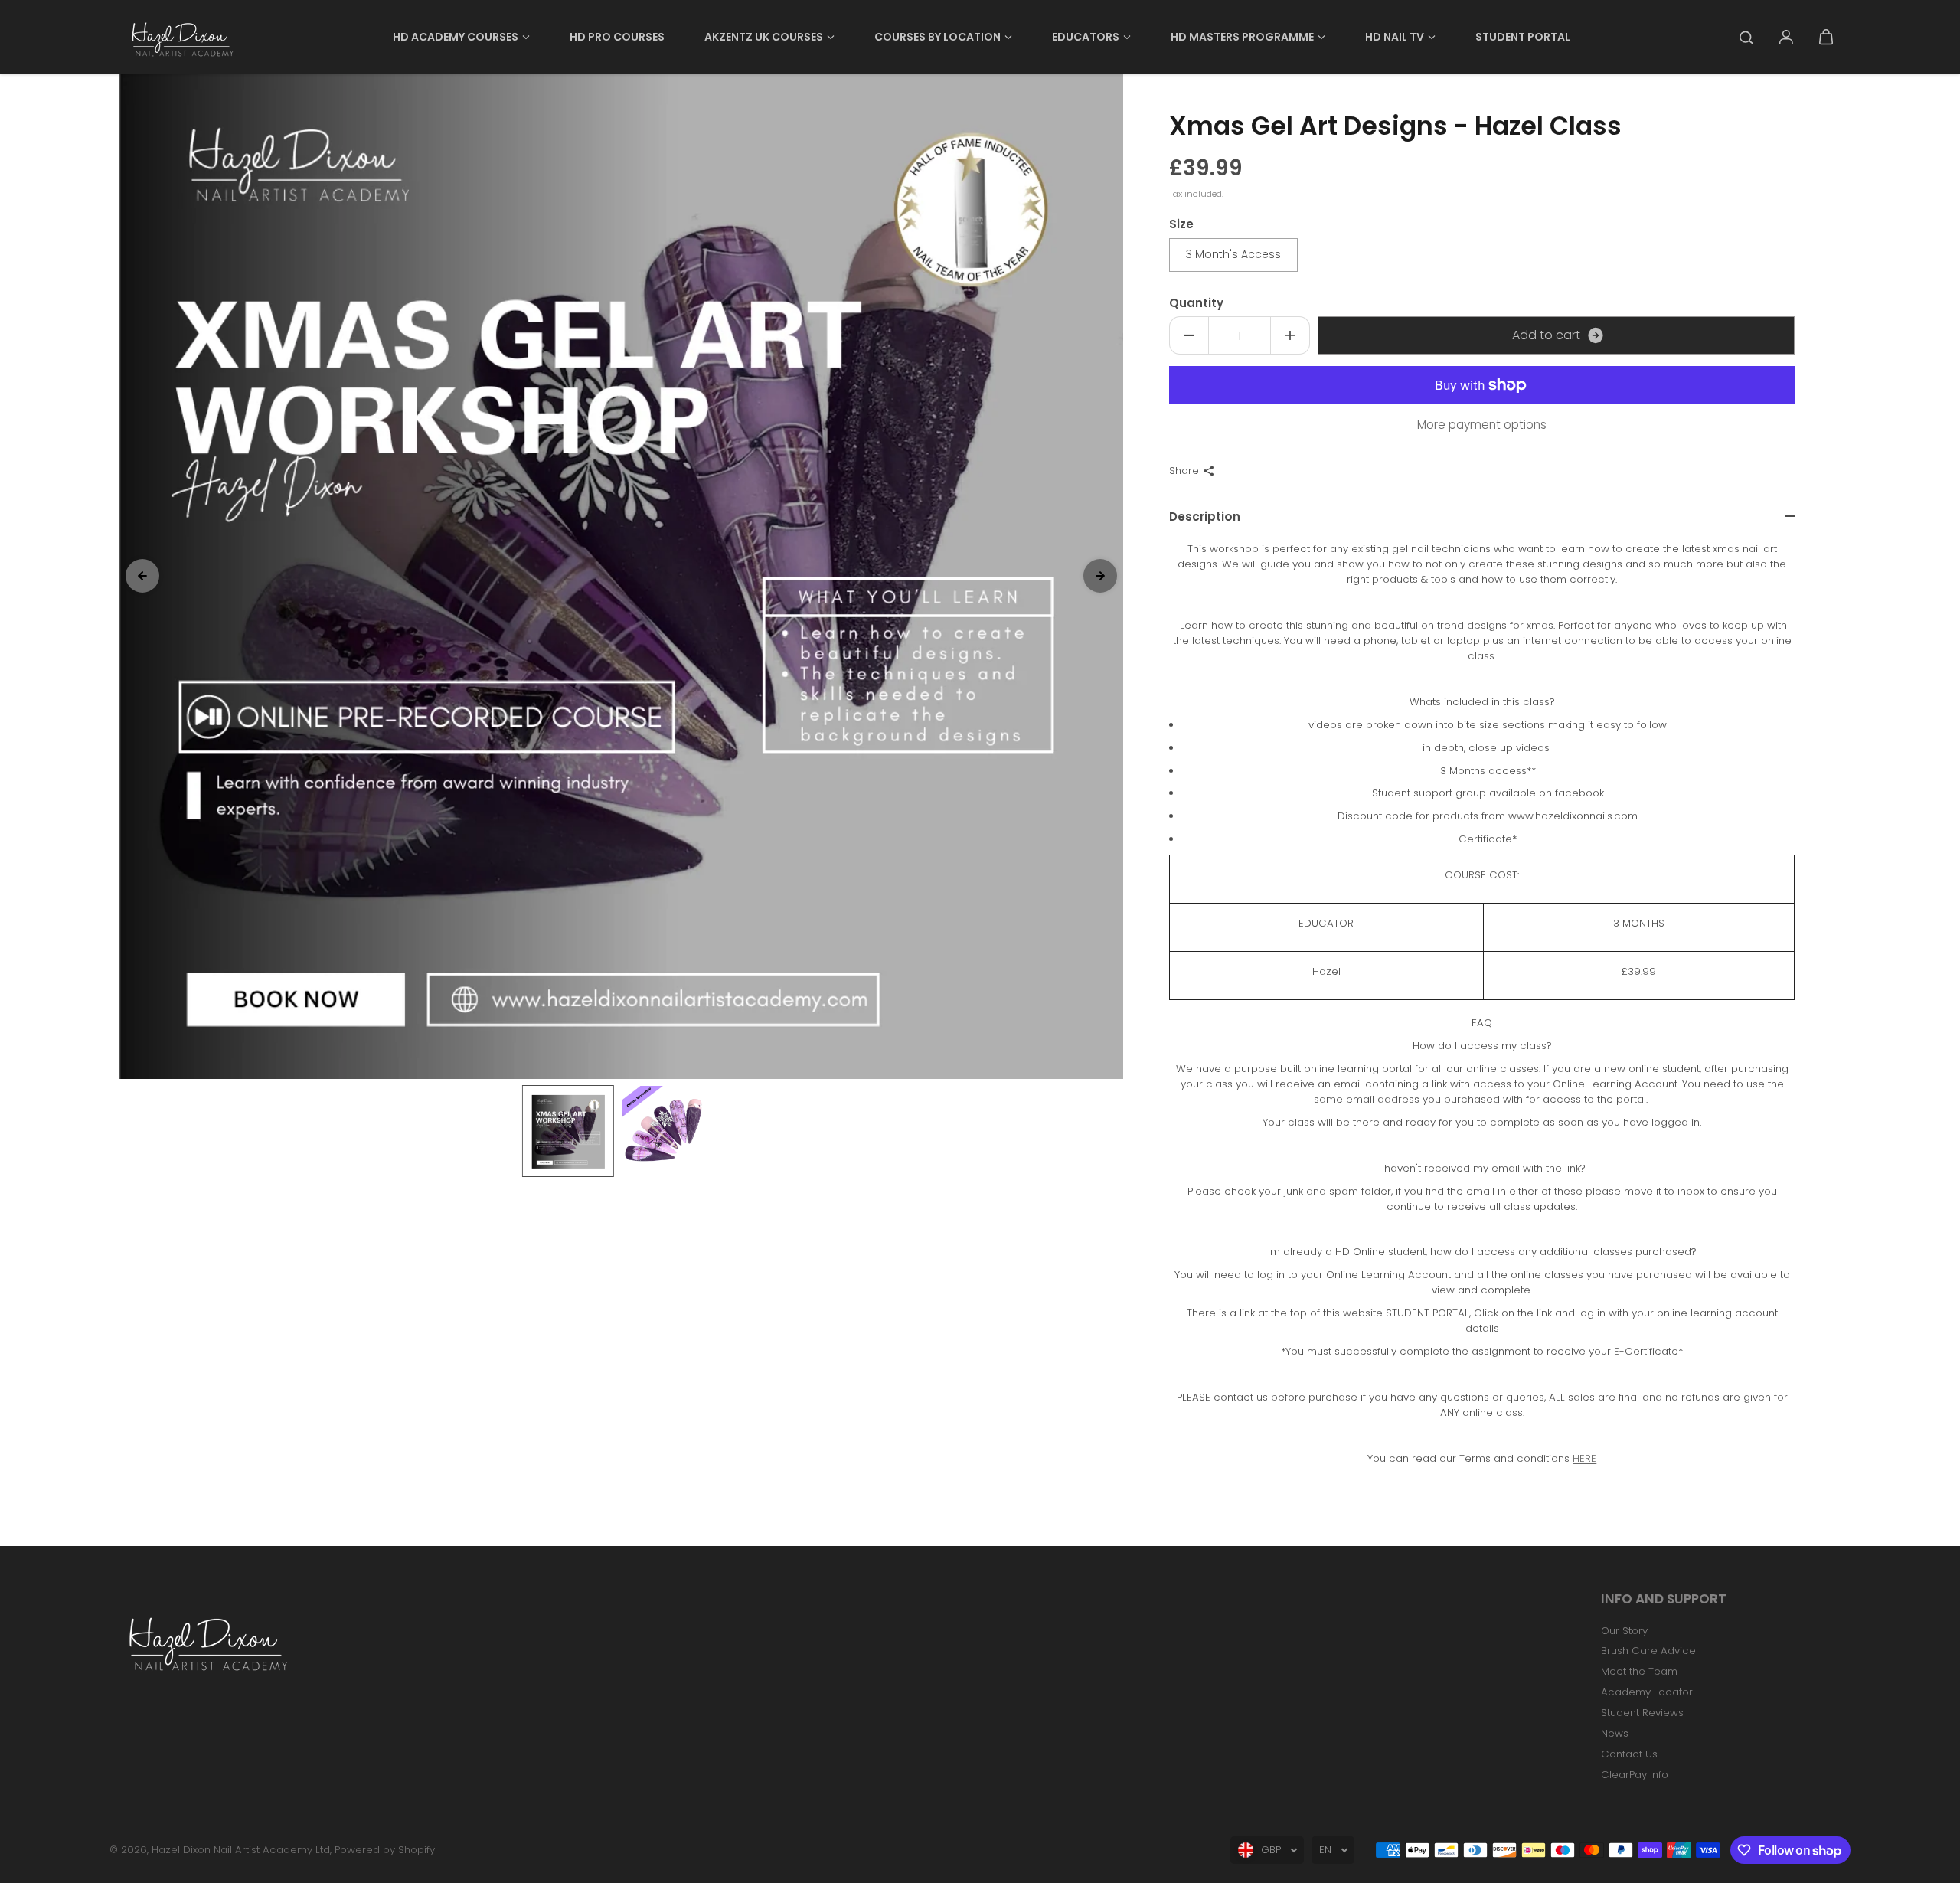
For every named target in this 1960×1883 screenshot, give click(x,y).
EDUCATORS (1086, 37)
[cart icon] (1826, 38)
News (1615, 1733)
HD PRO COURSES (617, 37)
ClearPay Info (1635, 1775)
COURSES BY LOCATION (938, 37)
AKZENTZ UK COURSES (764, 37)
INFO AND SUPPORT (1664, 1600)
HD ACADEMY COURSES (456, 37)
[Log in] (1786, 38)
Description (1205, 517)
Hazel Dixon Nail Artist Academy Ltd (241, 1850)
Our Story (1624, 1631)
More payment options (1482, 425)
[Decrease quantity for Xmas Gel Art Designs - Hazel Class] (1189, 335)
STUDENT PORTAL (1523, 37)
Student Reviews (1642, 1713)
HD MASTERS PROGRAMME (1242, 37)
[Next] (1100, 576)
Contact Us (1629, 1754)
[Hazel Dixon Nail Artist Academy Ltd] (181, 37)
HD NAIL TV (1395, 37)
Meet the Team (1639, 1671)
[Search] (1746, 38)
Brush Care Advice (1648, 1651)
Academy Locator (1647, 1692)
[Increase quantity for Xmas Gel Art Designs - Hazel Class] (1290, 335)
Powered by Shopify (385, 1850)
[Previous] (142, 576)
